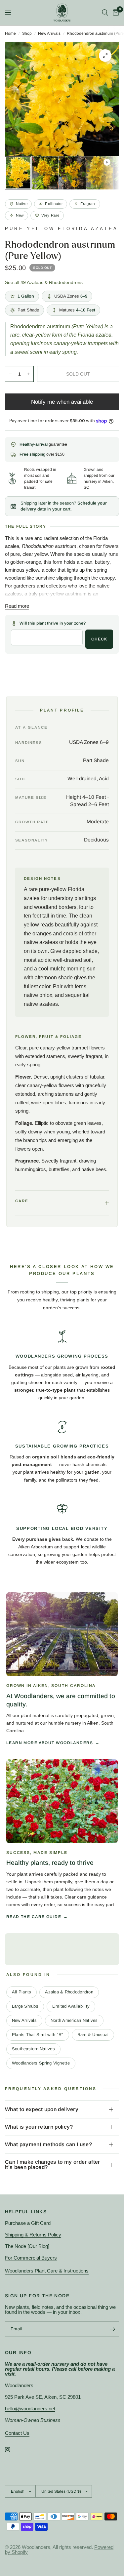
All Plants (22, 1992)
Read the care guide (34, 1917)
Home (10, 33)
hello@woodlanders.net (30, 2409)
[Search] (105, 13)
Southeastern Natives (33, 2049)
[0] (115, 13)
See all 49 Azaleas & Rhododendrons (44, 283)
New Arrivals (49, 33)
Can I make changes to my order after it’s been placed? (53, 2165)
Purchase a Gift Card (28, 2223)
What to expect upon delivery (42, 2109)
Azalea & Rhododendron (69, 1992)
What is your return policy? (39, 2127)
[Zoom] (105, 56)
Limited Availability (71, 2006)
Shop (27, 33)
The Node (16, 2246)
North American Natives (74, 2020)
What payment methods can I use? (48, 2144)
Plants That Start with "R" (38, 2035)
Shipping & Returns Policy (33, 2235)
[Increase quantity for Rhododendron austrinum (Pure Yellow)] (28, 374)
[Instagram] (12, 2450)
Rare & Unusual (93, 2035)
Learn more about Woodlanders (50, 1743)
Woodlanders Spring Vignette (41, 2063)
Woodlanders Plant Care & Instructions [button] (47, 2271)
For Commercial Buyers (31, 2258)
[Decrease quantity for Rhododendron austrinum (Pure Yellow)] (10, 374)
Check (99, 639)
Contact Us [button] (17, 2433)
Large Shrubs (25, 2006)
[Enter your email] (112, 2329)
